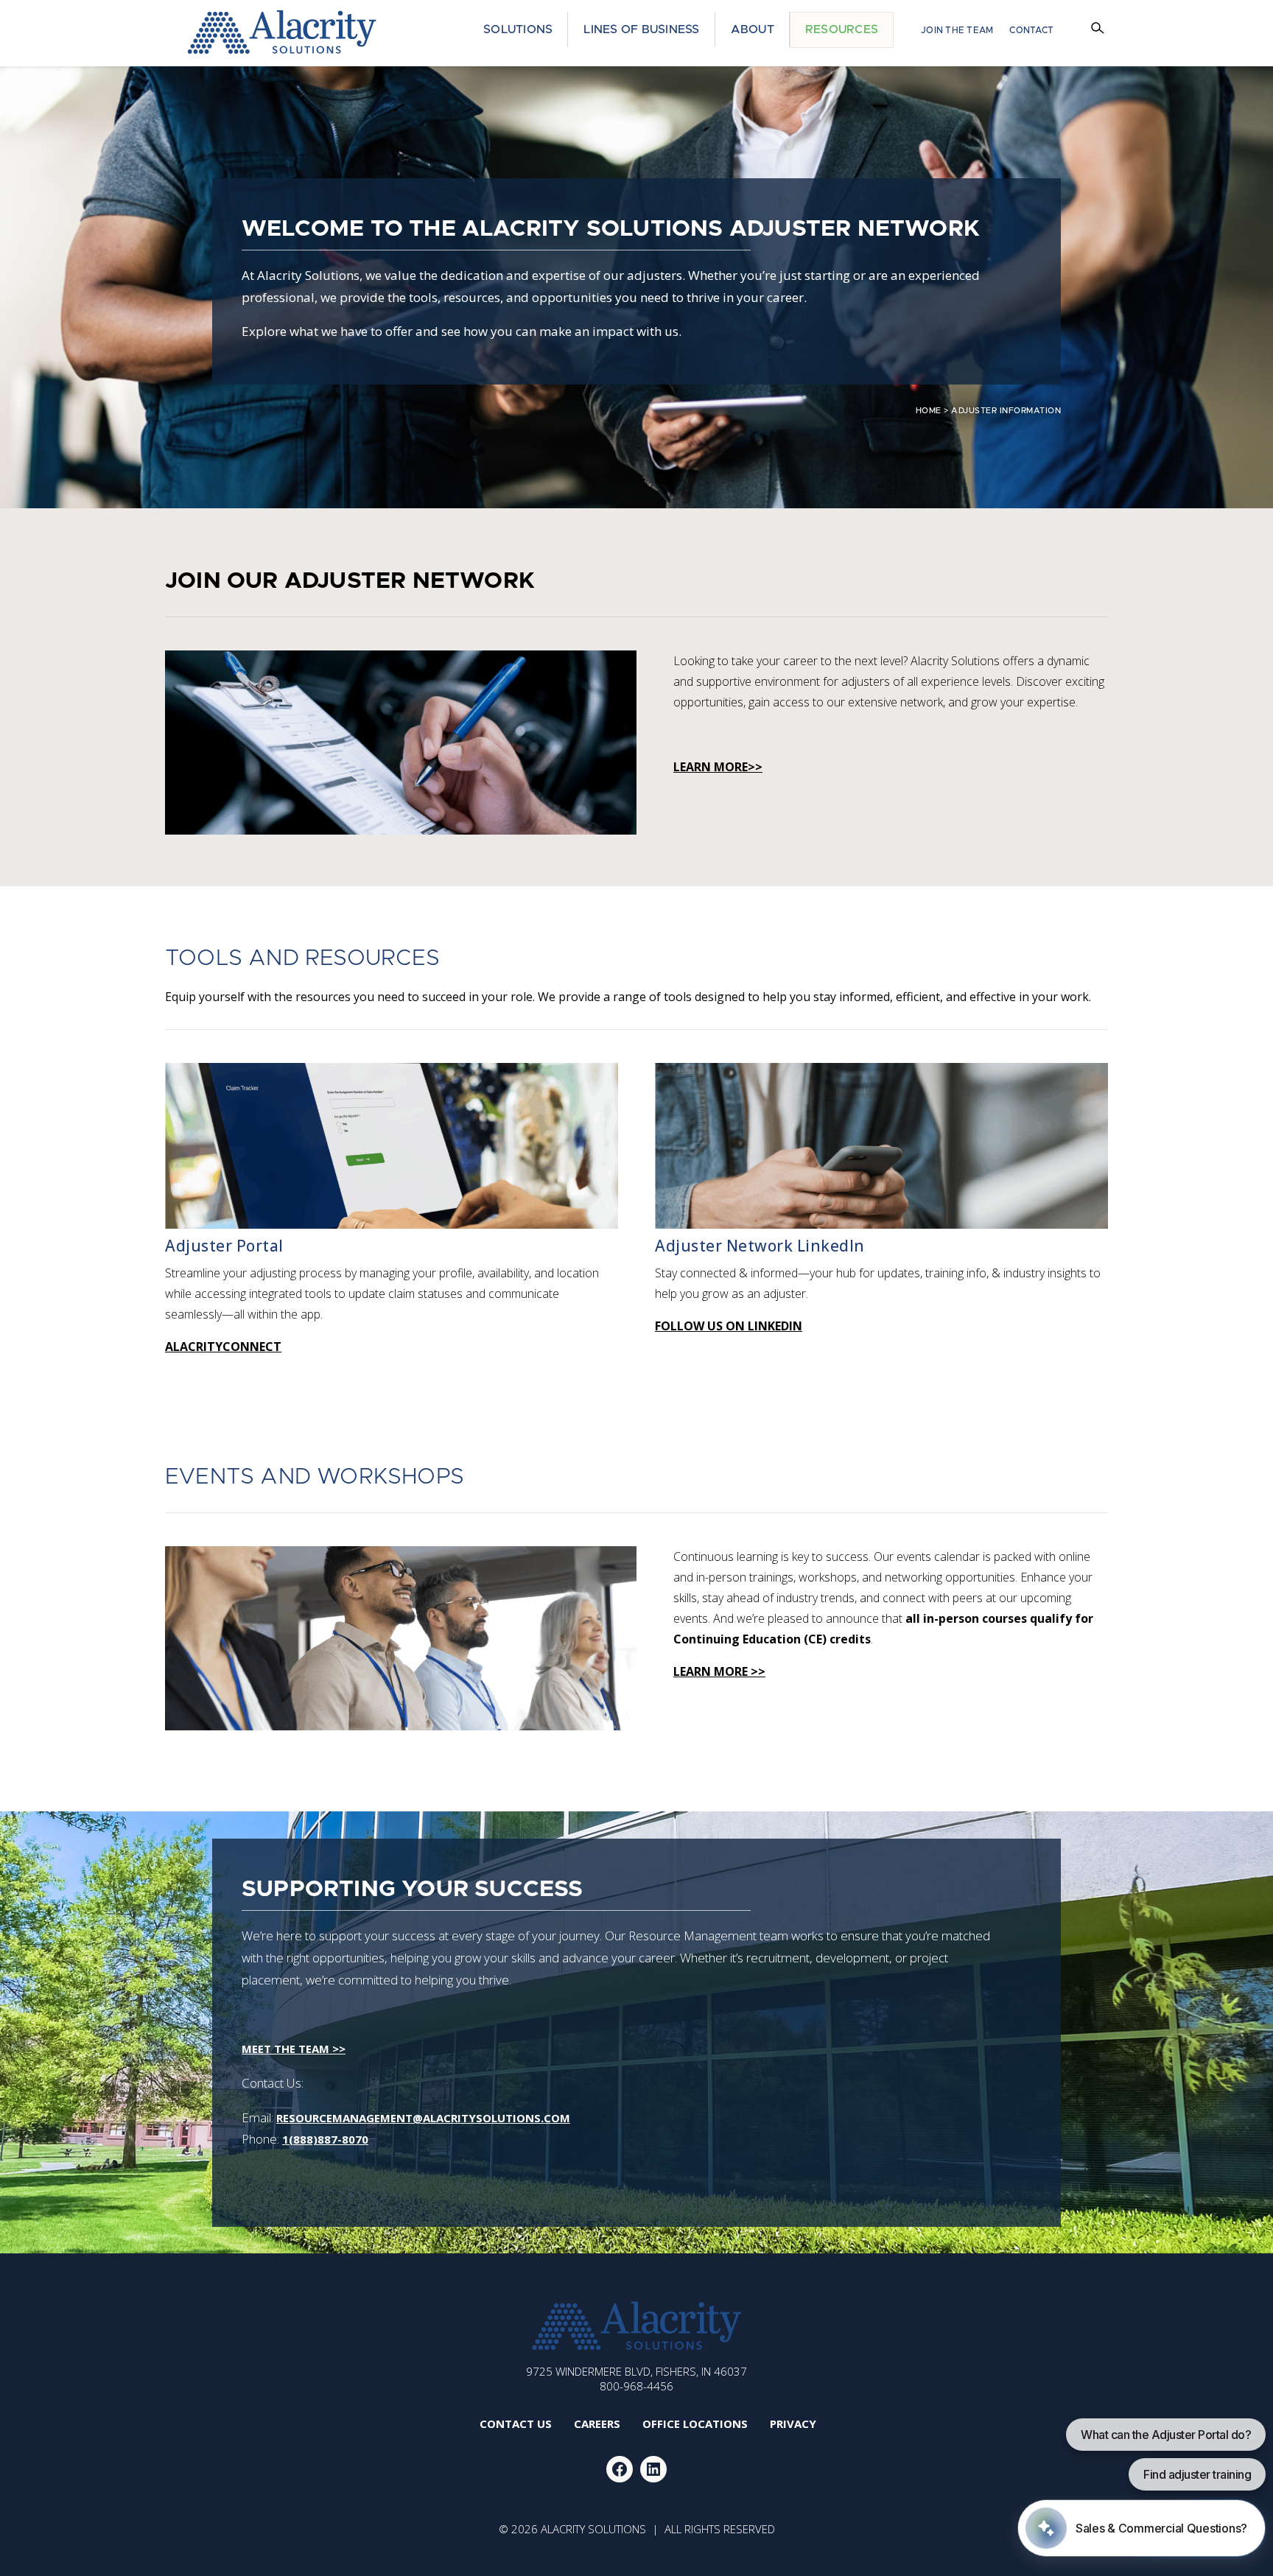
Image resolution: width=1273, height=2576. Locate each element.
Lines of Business (641, 29)
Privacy (793, 2424)
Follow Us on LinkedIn (729, 1326)
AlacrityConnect (223, 1347)
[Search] (1100, 30)
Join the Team (957, 30)
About (753, 29)
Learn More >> (719, 1671)
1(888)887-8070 (325, 2139)
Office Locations (695, 2424)
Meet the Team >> (294, 2049)
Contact (1031, 30)
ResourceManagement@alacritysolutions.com (423, 2118)
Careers (597, 2424)
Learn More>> (718, 767)
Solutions (518, 29)
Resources (842, 29)
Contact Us (516, 2424)
